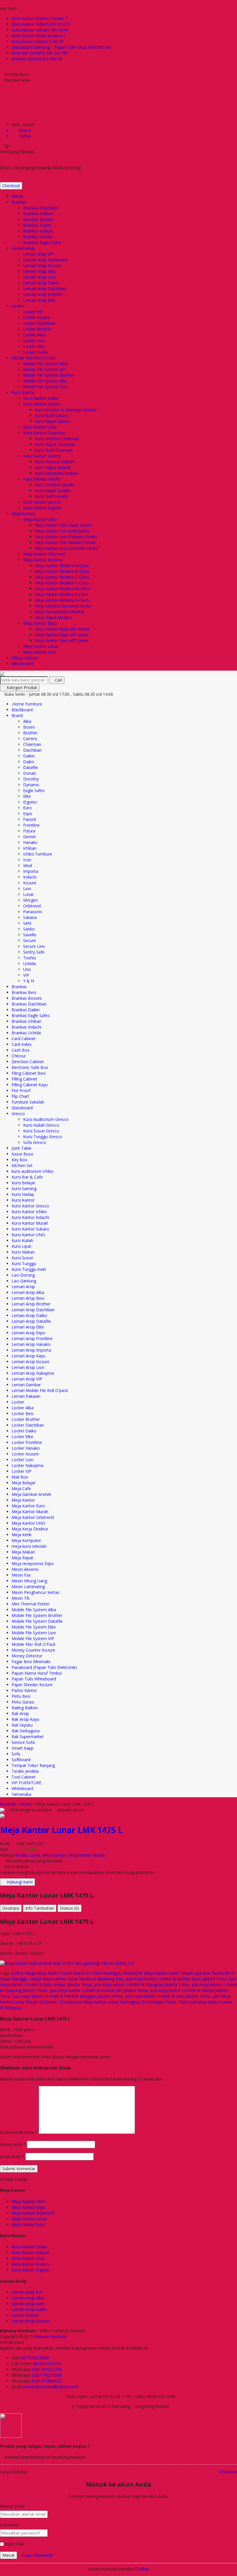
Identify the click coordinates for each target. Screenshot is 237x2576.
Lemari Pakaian (26, 1396)
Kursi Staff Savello (51, 496)
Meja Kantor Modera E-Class (62, 583)
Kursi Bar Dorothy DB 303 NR (40, 53)
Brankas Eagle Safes (42, 242)
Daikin (29, 756)
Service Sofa (23, 1742)
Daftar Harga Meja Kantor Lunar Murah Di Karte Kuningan (66, 1973)
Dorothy (31, 779)
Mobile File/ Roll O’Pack (33, 358)
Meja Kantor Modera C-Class (62, 577)
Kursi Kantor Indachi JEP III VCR (41, 24)
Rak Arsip (20, 1713)
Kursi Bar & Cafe (27, 1177)
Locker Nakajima (27, 1465)
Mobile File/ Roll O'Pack (34, 1644)
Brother (30, 733)
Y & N (29, 981)
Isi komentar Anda (17, 2132)
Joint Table (22, 1148)
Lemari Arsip (23, 248)
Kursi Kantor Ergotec (42, 508)
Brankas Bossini (38, 219)
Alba (27, 721)
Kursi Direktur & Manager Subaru (66, 410)
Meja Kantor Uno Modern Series (65, 542)
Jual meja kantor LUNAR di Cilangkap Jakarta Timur (142, 1985)
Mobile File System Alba (45, 364)
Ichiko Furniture (38, 854)
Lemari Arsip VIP (38, 254)
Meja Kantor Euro (40, 652)
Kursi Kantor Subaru (42, 404)
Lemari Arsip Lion (39, 277)
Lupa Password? (38, 2555)
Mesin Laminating (28, 1587)
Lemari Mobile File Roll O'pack (40, 1390)
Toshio (30, 958)
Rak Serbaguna (26, 1731)
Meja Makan (23, 1552)
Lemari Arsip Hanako (31, 1344)
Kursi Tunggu (24, 1263)
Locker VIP (33, 312)
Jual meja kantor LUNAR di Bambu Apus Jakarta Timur (177, 1979)
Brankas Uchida (38, 237)
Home (17, 196)
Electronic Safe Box (30, 1067)
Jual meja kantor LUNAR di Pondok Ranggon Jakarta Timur (68, 1996)
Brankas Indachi (38, 231)
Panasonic (33, 912)
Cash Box (21, 1050)
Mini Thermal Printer (31, 1604)
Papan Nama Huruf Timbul (37, 1673)
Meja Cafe (21, 1488)
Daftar (143, 2569)
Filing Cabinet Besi (29, 1073)
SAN (27, 923)
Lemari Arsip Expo (28, 1333)
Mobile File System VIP (44, 369)
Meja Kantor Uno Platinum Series (66, 537)
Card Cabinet (24, 1039)
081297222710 (47, 2364)
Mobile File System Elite (45, 381)
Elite (27, 796)
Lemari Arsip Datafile (31, 1321)
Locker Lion (34, 340)
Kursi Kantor (23, 392)
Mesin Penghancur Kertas (36, 1592)
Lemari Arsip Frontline (32, 1338)
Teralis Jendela (25, 1771)
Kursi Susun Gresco (41, 1131)
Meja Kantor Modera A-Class (62, 565)
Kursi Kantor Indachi (42, 456)
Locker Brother (37, 329)
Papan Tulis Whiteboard (34, 1679)
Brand (17, 715)
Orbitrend (32, 906)
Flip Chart (20, 1096)
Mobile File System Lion (45, 387)
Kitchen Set (22, 1165)
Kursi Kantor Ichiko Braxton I (38, 36)
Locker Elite (34, 346)
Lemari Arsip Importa (31, 1350)
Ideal (28, 865)
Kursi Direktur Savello (55, 485)
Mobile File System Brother (49, 375)
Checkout (11, 186)
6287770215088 (47, 2375)
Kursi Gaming (24, 1188)
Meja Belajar (24, 1483)
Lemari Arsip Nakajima (33, 1373)
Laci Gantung (24, 1281)
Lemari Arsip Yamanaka (45, 260)
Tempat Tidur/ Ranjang (33, 1765)
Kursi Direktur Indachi (55, 462)
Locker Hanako (26, 1448)
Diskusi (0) (70, 1908)
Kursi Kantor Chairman (44, 433)
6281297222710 (47, 2369)
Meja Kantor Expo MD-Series (62, 629)
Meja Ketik (22, 1535)
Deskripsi (11, 1908)
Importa (31, 871)
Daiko (29, 762)
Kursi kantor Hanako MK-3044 (40, 30)
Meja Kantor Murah (30, 1512)
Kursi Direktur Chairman (57, 439)
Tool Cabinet (24, 1777)
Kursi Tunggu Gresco (43, 1137)
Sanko (29, 929)
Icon (27, 860)
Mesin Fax (21, 1575)
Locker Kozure (37, 317)
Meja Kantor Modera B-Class (62, 571)
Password (9, 2525)
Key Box (19, 1160)
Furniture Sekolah (28, 1102)
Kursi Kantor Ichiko (41, 398)
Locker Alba (34, 335)
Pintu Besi (21, 1696)
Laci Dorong (23, 1275)
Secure (29, 940)
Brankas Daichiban (41, 208)
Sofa (16, 1754)
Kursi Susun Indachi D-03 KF (38, 41)
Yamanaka (21, 1794)
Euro (27, 808)
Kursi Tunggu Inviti (29, 1269)
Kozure (30, 883)
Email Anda (10, 2156)
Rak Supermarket (28, 1737)
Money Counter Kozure (33, 1650)
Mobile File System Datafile (37, 1621)
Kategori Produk (21, 687)
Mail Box (20, 1477)
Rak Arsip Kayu (25, 1719)
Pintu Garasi (23, 1702)
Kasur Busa (22, 1154)
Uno (27, 969)
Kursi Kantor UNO (40, 427)
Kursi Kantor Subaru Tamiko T (40, 18)
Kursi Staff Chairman (54, 450)
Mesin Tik (21, 1598)
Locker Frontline (27, 1442)
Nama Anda (11, 2144)
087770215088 (35, 2358)
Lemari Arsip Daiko (41, 283)
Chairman (32, 744)
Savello (30, 935)
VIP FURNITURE (26, 1783)
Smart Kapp (23, 1748)
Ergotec (30, 802)
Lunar (28, 894)
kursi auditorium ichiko (33, 1171)
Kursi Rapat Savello (53, 490)
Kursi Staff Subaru (51, 415)
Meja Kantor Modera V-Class (62, 600)
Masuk (9, 2555)
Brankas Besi (24, 992)
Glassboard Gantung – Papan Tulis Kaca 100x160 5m (61, 47)
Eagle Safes (34, 790)
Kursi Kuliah (22, 1240)
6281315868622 (47, 2381)
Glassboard (22, 1108)
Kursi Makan (23, 1252)
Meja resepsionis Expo (33, 1563)
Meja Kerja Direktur (30, 1529)
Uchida (29, 964)
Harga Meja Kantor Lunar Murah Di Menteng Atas (77, 1979)
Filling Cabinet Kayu (30, 1085)
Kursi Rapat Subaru (52, 421)
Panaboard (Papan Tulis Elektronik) (44, 1667)
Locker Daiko (36, 352)
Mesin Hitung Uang (29, 1581)
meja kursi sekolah (29, 1546)
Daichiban (32, 750)
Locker (18, 306)
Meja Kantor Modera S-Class (62, 594)
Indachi (30, 877)
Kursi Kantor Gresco (42, 502)
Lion (27, 889)
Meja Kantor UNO (40, 519)
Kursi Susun (22, 1258)
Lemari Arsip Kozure (42, 266)
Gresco (18, 1113)
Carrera (30, 739)
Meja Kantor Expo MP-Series (62, 635)
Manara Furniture (50, 2336)
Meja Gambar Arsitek (31, 1494)
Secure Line (34, 946)
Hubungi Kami (19, 1882)
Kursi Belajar (23, 1183)
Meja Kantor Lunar (41, 646)
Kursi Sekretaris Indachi (56, 473)
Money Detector (27, 1656)
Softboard (21, 1760)
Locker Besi (23, 1413)
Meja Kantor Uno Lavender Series (66, 548)
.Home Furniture (27, 704)
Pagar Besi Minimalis (31, 1662)
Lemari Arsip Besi (28, 1298)
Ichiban (30, 848)
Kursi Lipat (21, 1246)
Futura (29, 831)
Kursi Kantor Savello (42, 479)
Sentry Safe (34, 952)
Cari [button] (58, 680)
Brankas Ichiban (38, 214)
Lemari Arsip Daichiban (45, 289)
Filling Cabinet (24, 658)
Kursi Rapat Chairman (55, 444)
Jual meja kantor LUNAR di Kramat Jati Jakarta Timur (99, 1990)
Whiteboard (22, 664)
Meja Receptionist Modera (60, 612)
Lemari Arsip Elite (39, 300)
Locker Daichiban (39, 323)
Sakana (30, 917)
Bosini (29, 727)
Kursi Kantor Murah (30, 1223)
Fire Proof (21, 1090)
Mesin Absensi (25, 1569)
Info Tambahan (40, 1908)
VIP (26, 975)
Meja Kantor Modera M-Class (62, 589)
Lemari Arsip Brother (43, 294)
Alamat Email (12, 2506)
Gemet (29, 837)
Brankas (19, 202)
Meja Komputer (26, 1540)
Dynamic (31, 785)
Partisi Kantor (24, 1690)
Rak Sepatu (22, 1725)
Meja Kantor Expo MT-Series (62, 640)
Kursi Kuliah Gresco (41, 1125)
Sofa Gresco (35, 1142)
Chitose (19, 1056)
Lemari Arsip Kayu (28, 1356)
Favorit (30, 819)
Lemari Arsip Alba (39, 271)
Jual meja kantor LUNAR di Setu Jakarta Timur (168, 1996)
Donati (29, 773)
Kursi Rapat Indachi (53, 467)
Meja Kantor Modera (43, 560)
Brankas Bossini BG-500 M (37, 59)
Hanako (30, 842)
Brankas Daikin (37, 225)
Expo (28, 814)
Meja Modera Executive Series (63, 606)
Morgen (30, 900)
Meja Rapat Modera (53, 617)
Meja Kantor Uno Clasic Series (63, 525)
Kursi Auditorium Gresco (46, 1119)
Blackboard (22, 710)
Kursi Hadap (23, 1194)
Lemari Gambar (26, 1385)
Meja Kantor (23, 514)
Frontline (31, 825)
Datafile (30, 767)
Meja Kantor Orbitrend (44, 554)
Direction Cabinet (28, 1062)
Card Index (22, 1044)
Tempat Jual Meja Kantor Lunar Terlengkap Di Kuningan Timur (118, 2002)
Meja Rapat (22, 1558)
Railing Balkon (25, 1708)
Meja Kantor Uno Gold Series (62, 531)
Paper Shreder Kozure (32, 1685)
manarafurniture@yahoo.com (50, 2387)
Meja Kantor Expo (40, 623)
